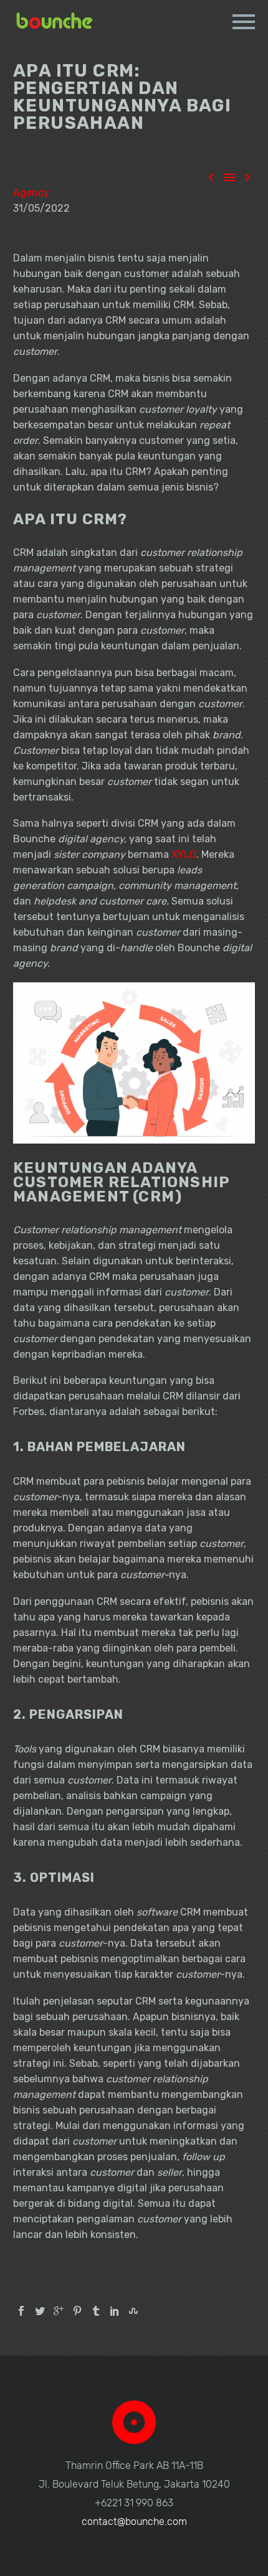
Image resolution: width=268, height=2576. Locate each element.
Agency (31, 193)
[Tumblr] (96, 2311)
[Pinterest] (77, 2311)
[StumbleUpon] (133, 2311)
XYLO (184, 854)
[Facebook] (21, 2311)
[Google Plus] (59, 2311)
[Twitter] (40, 2311)
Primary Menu (244, 22)
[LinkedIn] (115, 2311)
